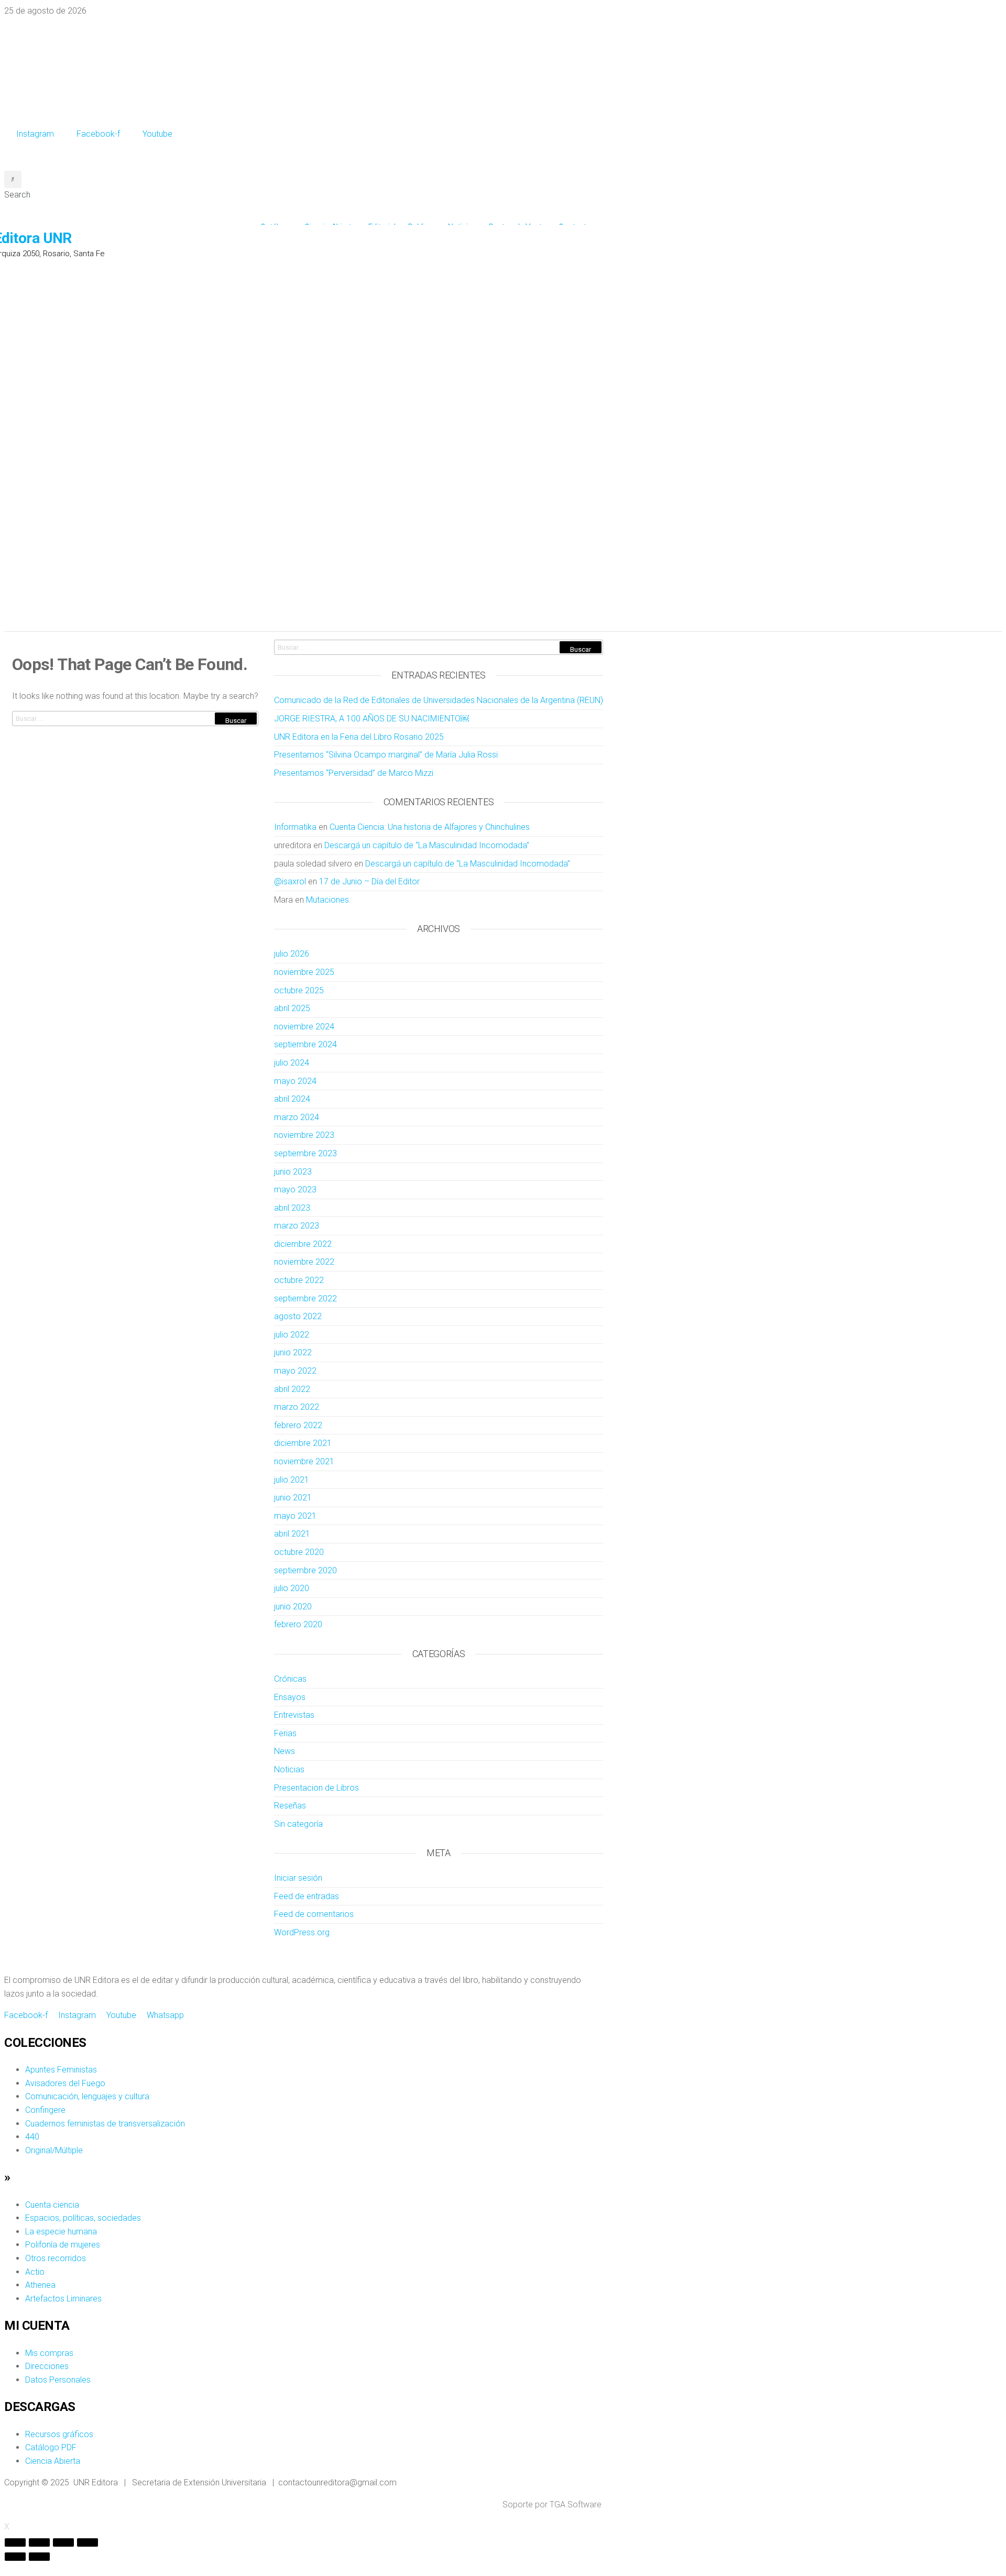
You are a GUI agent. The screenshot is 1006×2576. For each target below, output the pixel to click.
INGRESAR (22, 155)
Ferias (285, 1733)
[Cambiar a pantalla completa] (63, 2542)
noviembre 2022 (304, 1262)
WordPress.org (302, 1932)
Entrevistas (294, 1715)
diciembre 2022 (303, 1244)
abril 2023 (292, 1208)
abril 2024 (292, 1099)
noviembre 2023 (304, 1135)
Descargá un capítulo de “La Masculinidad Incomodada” (427, 845)
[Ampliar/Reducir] (88, 2542)
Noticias (289, 1769)
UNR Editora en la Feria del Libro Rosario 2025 (359, 737)
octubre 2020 (299, 1552)
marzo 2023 (297, 1226)
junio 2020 (293, 1607)
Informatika (295, 827)
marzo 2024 (297, 1117)
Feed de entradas (307, 1896)
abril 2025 (292, 1008)
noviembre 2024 (304, 1027)
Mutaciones (327, 900)
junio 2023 (293, 1172)
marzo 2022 (297, 1407)
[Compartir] (39, 2542)
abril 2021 (292, 1534)
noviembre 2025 (304, 972)
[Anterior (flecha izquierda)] (15, 2557)
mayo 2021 (295, 1516)
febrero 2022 (298, 1425)
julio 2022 (292, 1335)
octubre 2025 (299, 990)
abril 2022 (292, 1389)
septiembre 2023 (305, 1153)
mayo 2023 (295, 1190)
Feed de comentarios (314, 1914)
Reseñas (290, 1806)
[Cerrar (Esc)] (15, 2542)
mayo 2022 (295, 1371)
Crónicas (290, 1679)
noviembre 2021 (304, 1461)
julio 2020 (292, 1588)
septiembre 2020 (305, 1570)
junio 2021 (293, 1498)
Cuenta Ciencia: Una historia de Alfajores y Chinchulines (430, 827)
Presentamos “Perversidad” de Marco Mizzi (354, 773)
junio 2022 (293, 1352)
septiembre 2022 (305, 1298)
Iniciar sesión (298, 1878)
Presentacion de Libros (316, 1788)
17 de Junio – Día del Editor (369, 881)
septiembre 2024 (305, 1044)
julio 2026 (292, 954)
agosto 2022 (298, 1316)
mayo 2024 (295, 1081)
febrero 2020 (298, 1624)
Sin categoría (298, 1824)
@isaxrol (290, 881)
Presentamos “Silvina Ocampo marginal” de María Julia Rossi (386, 755)
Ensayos (290, 1697)
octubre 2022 (299, 1280)
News (285, 1751)
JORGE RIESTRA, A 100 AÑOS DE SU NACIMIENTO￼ (371, 719)
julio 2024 (292, 1063)
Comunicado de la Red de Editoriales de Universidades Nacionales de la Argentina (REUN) (439, 700)
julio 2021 (292, 1480)
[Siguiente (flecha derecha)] (39, 2557)
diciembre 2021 (303, 1443)
